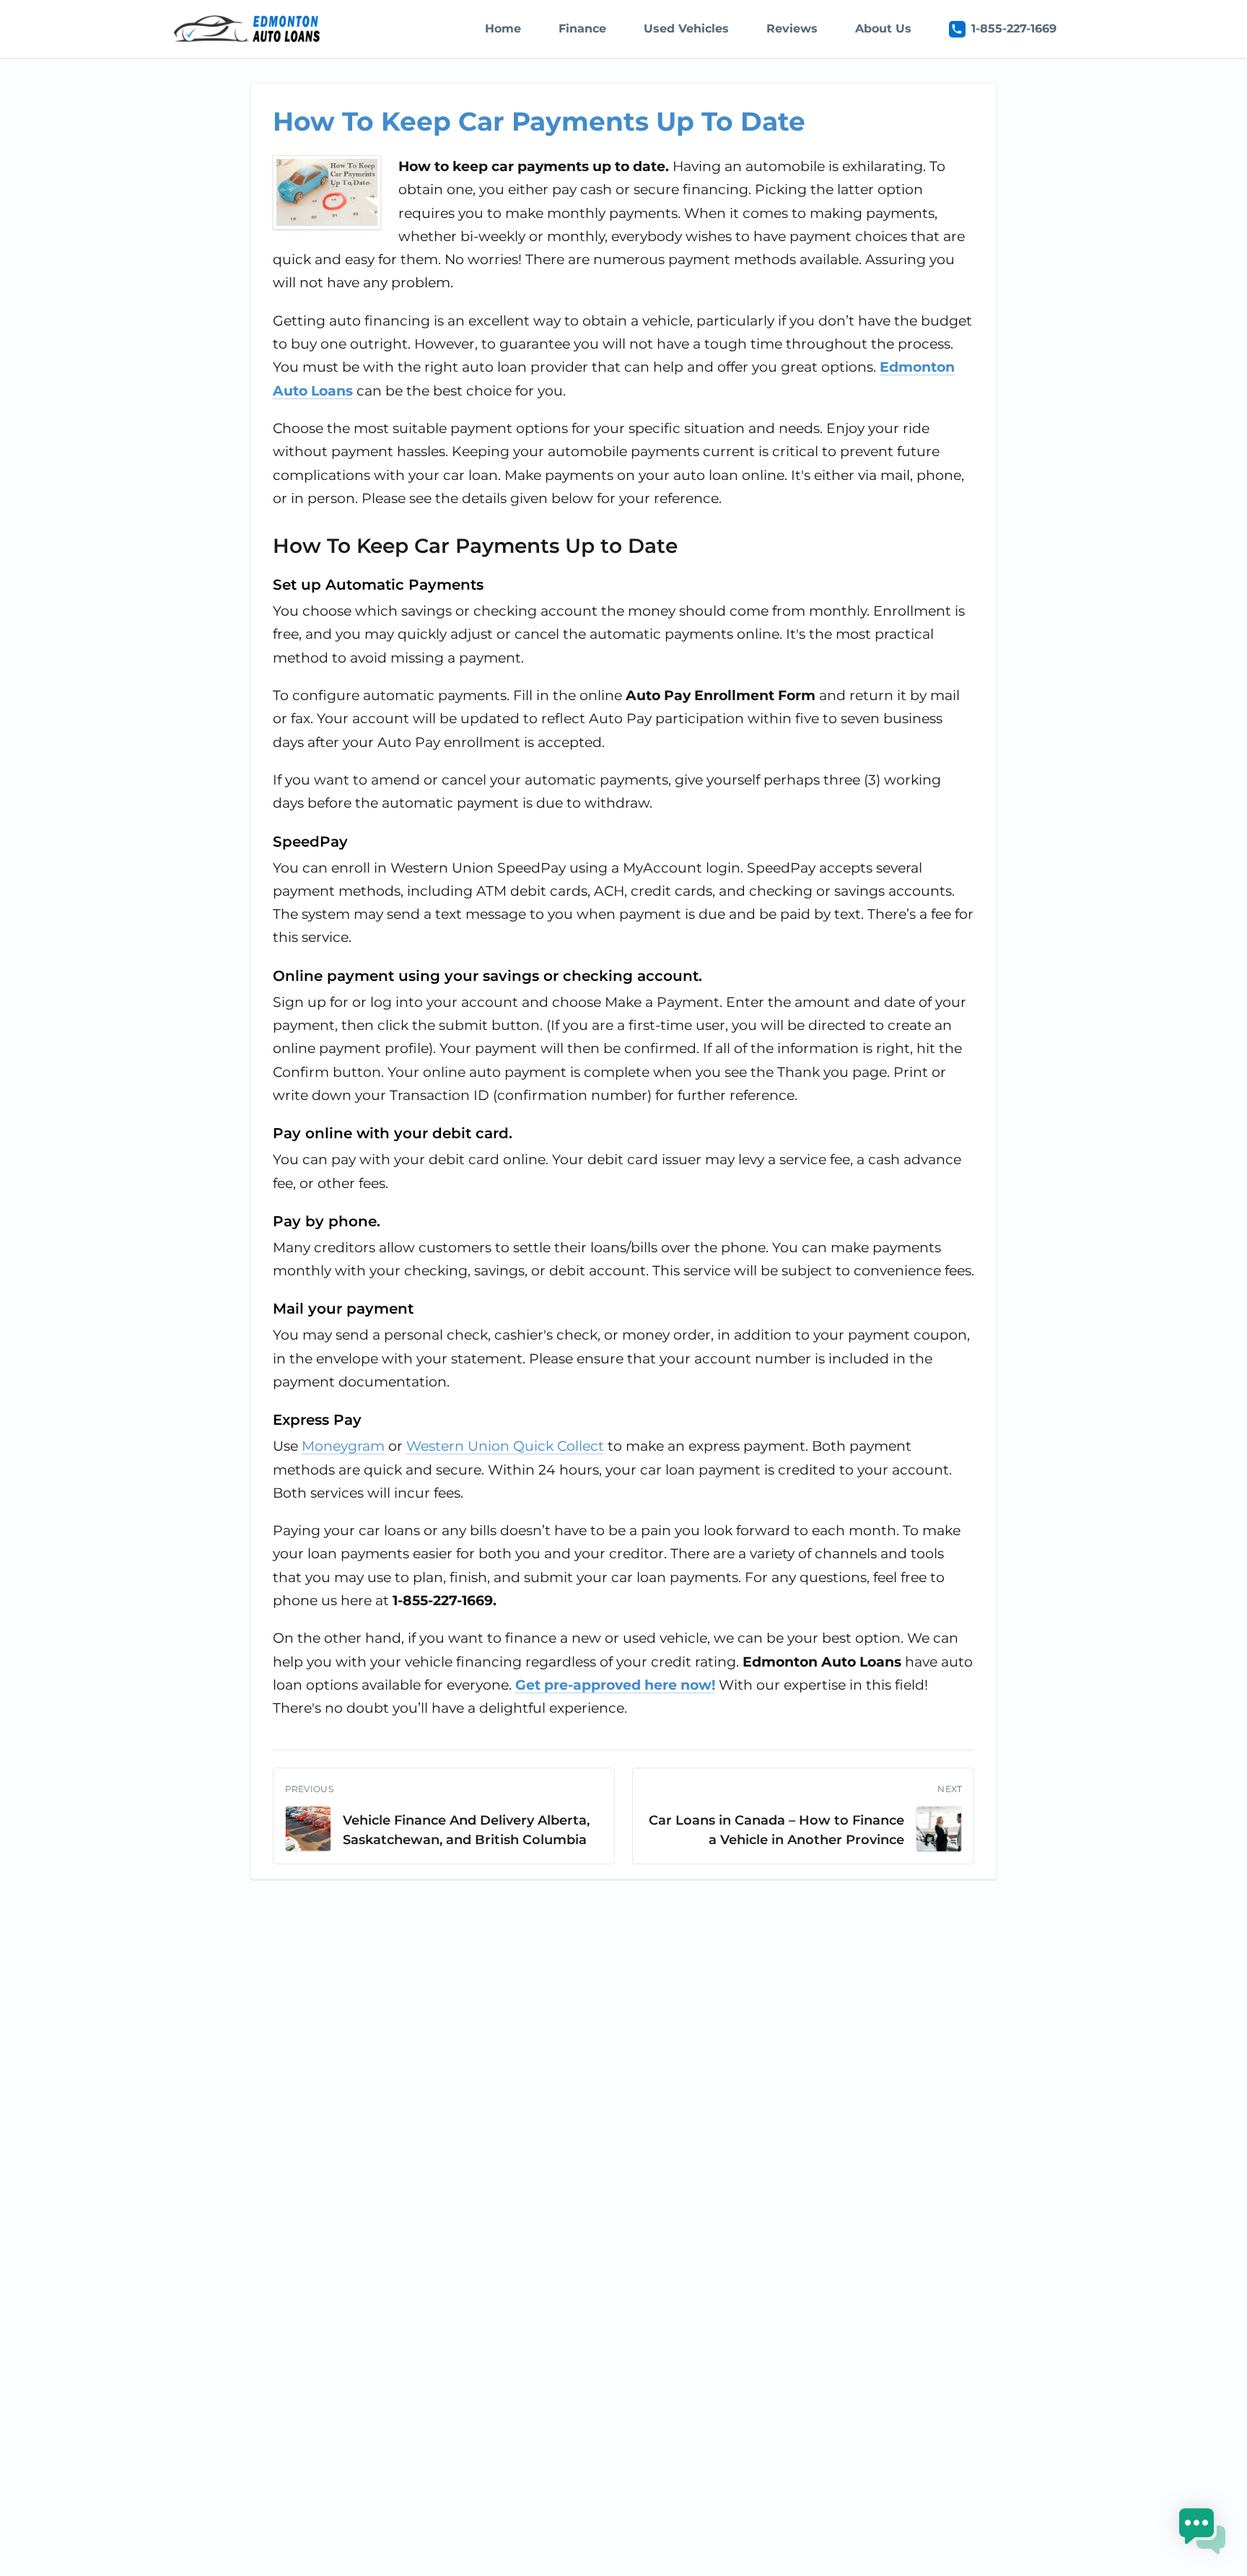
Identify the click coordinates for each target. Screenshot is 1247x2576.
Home (503, 29)
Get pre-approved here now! (615, 1685)
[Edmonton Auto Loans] (248, 29)
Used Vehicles (686, 29)
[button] (1202, 2531)
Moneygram (343, 1446)
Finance (582, 29)
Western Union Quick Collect (505, 1446)
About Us (883, 29)
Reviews (792, 29)
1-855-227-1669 (1014, 29)
